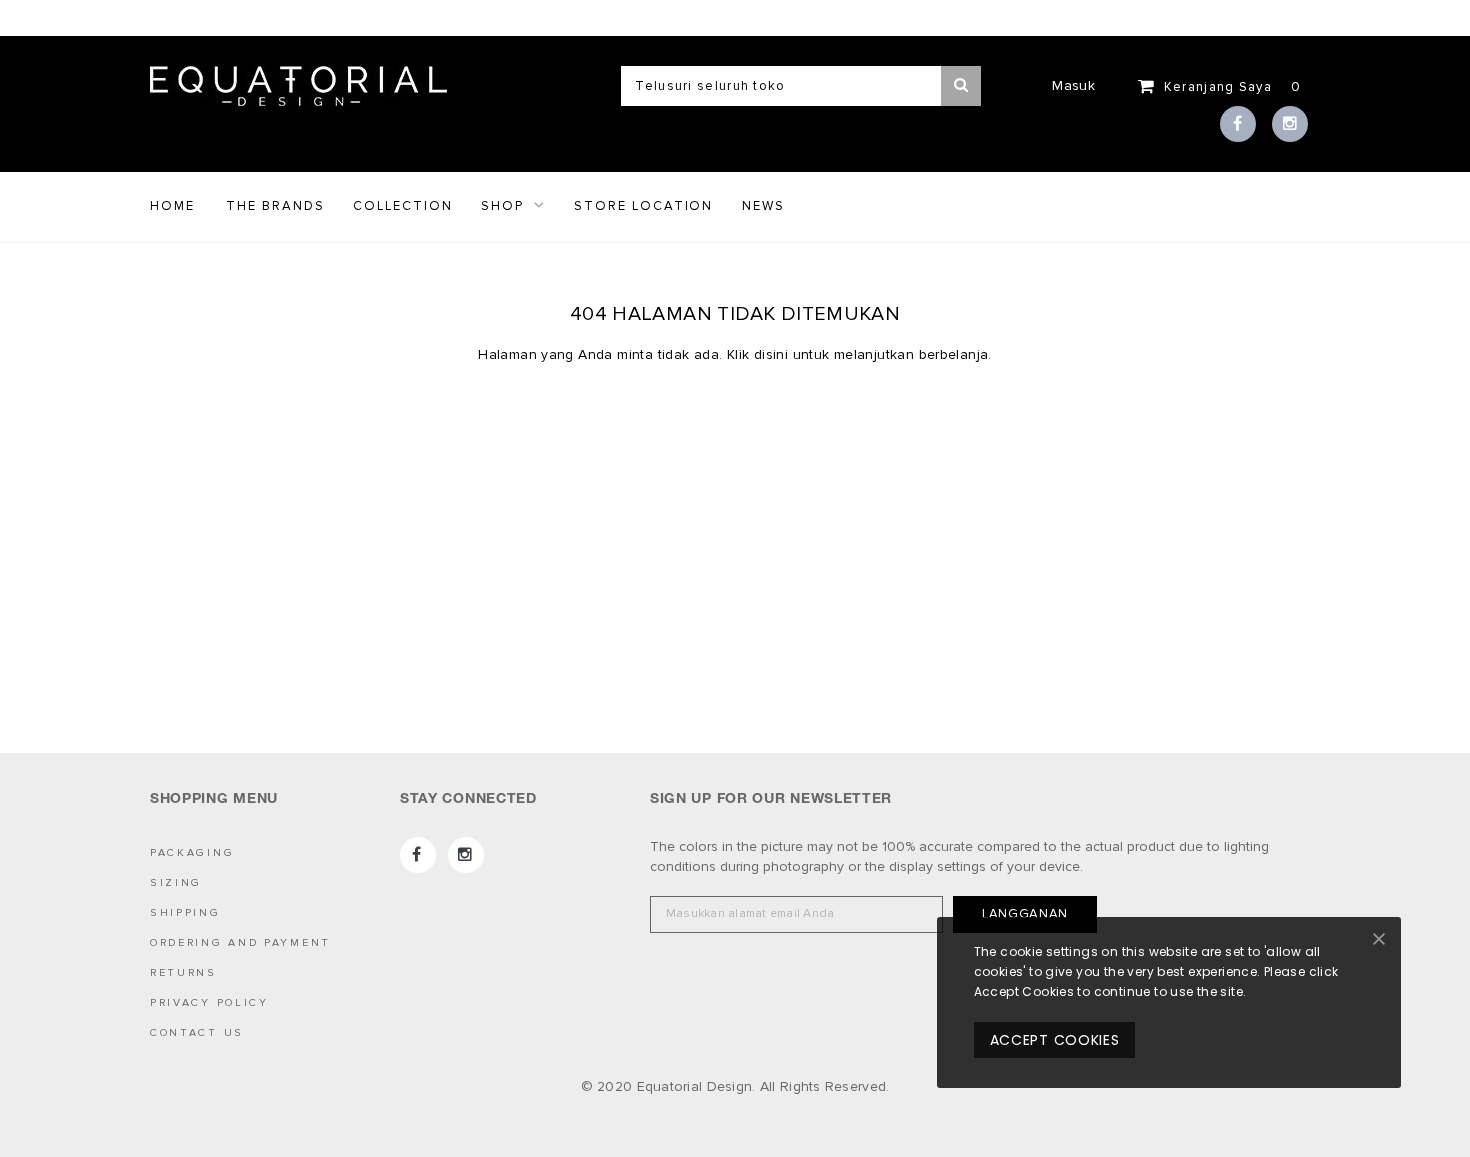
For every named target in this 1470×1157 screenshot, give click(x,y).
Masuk (1073, 85)
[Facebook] (1238, 124)
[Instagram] (1290, 124)
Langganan (1025, 914)
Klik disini (760, 354)
